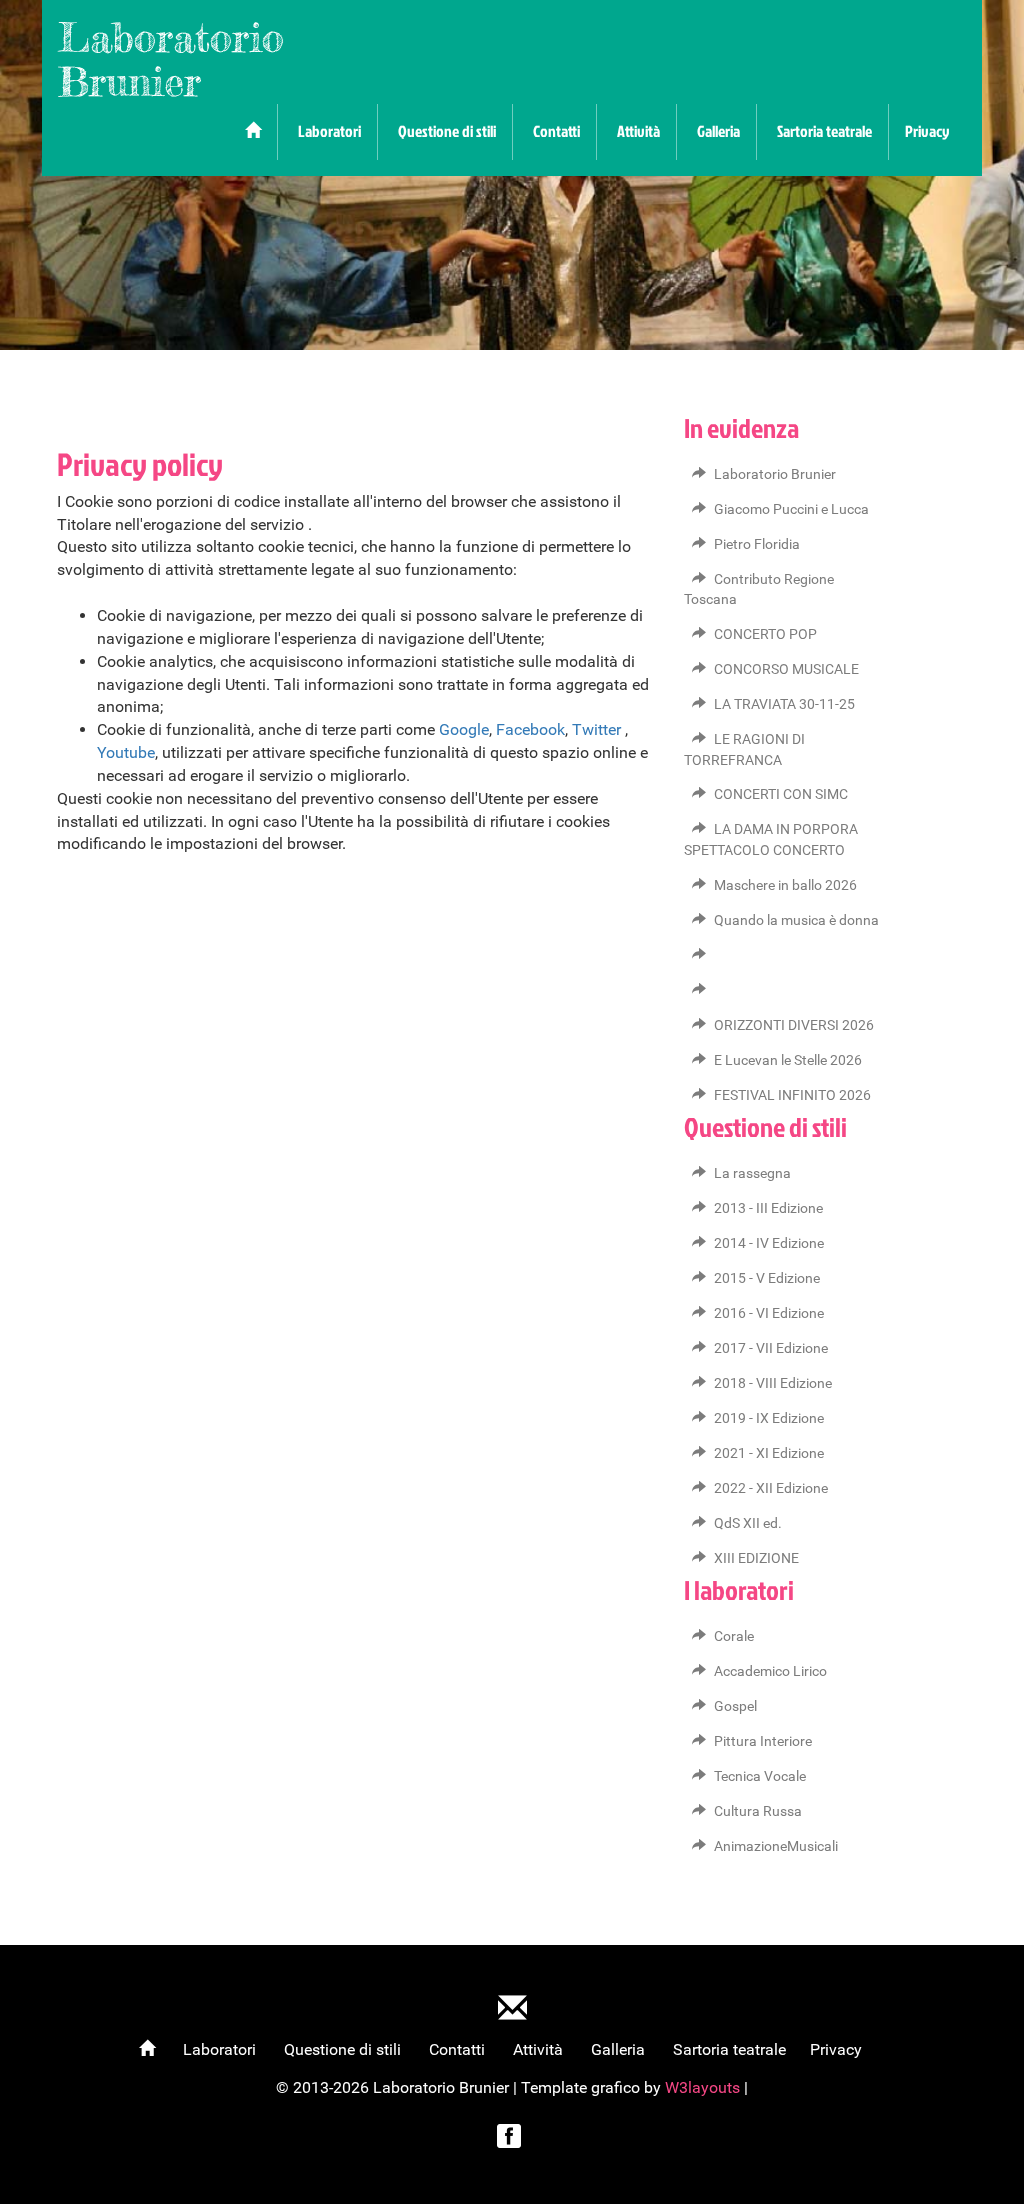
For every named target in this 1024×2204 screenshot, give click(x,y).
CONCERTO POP (765, 634)
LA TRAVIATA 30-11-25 (784, 704)
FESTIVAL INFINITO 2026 (792, 1095)
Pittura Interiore (763, 1741)
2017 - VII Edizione (771, 1348)
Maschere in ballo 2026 (785, 885)
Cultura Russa (758, 1811)
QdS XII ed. (748, 1523)
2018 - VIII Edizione (773, 1383)
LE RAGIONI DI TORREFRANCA (744, 750)
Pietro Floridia (757, 544)
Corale (734, 1636)
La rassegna (752, 1173)
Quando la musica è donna (796, 920)
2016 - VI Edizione (769, 1313)
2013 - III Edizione (768, 1208)
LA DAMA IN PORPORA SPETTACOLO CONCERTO (771, 840)
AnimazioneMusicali (776, 1846)
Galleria (718, 131)
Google (464, 729)
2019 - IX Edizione (769, 1418)
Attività (638, 131)
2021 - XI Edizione (769, 1453)
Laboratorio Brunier (171, 59)
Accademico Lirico (770, 1671)
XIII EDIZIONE (756, 1558)
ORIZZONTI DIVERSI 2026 (794, 1025)
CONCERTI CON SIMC (781, 794)
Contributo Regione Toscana (759, 590)
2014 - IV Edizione (769, 1243)
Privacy (927, 131)
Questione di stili (447, 131)
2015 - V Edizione (767, 1278)
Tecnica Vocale (760, 1776)
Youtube (126, 752)
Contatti (556, 131)
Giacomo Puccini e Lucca (791, 509)
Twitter (596, 729)
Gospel (735, 1706)
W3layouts (704, 2087)
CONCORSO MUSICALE (786, 669)
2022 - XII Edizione (771, 1488)
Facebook (530, 729)
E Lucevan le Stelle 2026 (788, 1060)
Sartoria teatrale (824, 131)
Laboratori (329, 131)
